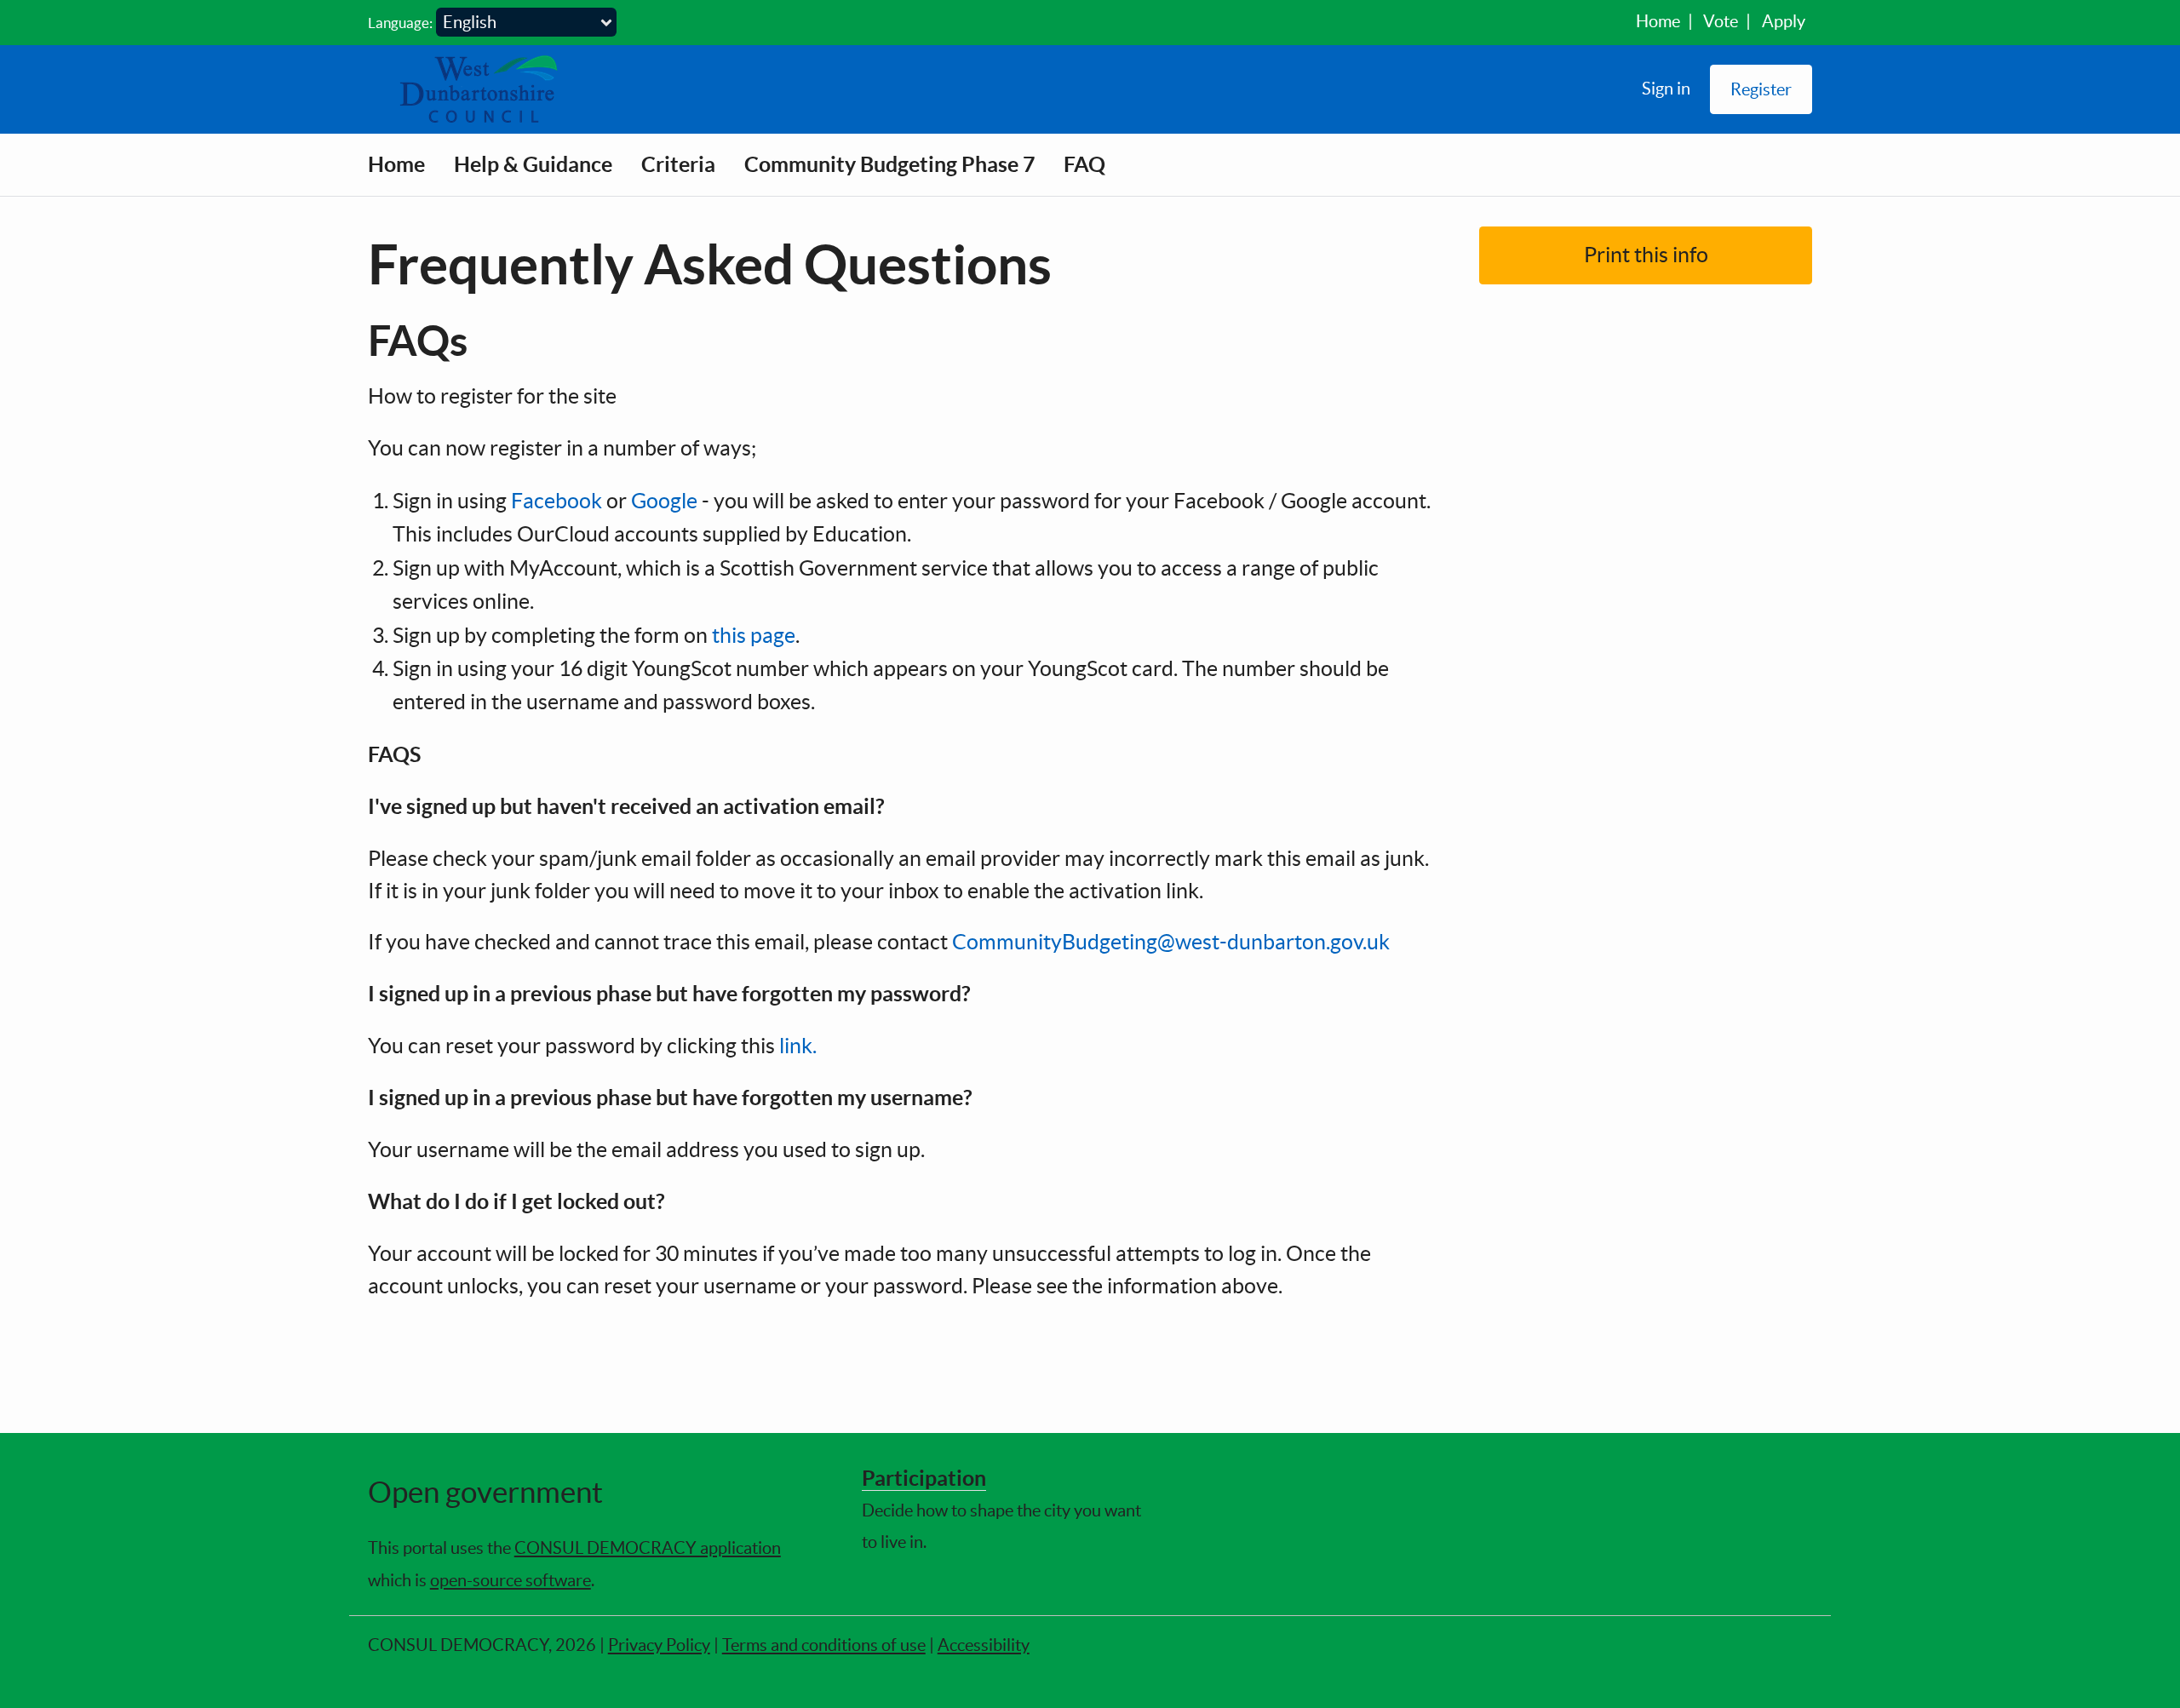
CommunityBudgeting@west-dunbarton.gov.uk (1171, 942)
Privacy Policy (659, 1645)
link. (798, 1046)
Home (1658, 21)
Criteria (678, 164)
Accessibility (984, 1645)
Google (664, 501)
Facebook (556, 501)
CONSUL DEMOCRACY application (648, 1548)
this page (754, 635)
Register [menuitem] (1761, 89)
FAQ (1084, 164)
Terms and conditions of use (824, 1645)
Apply (1784, 21)
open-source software (511, 1580)
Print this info (1646, 255)
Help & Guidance (533, 164)
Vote (1721, 21)
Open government (485, 1492)
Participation (924, 1478)
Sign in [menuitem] (1666, 88)
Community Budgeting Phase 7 (889, 164)
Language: (400, 23)
